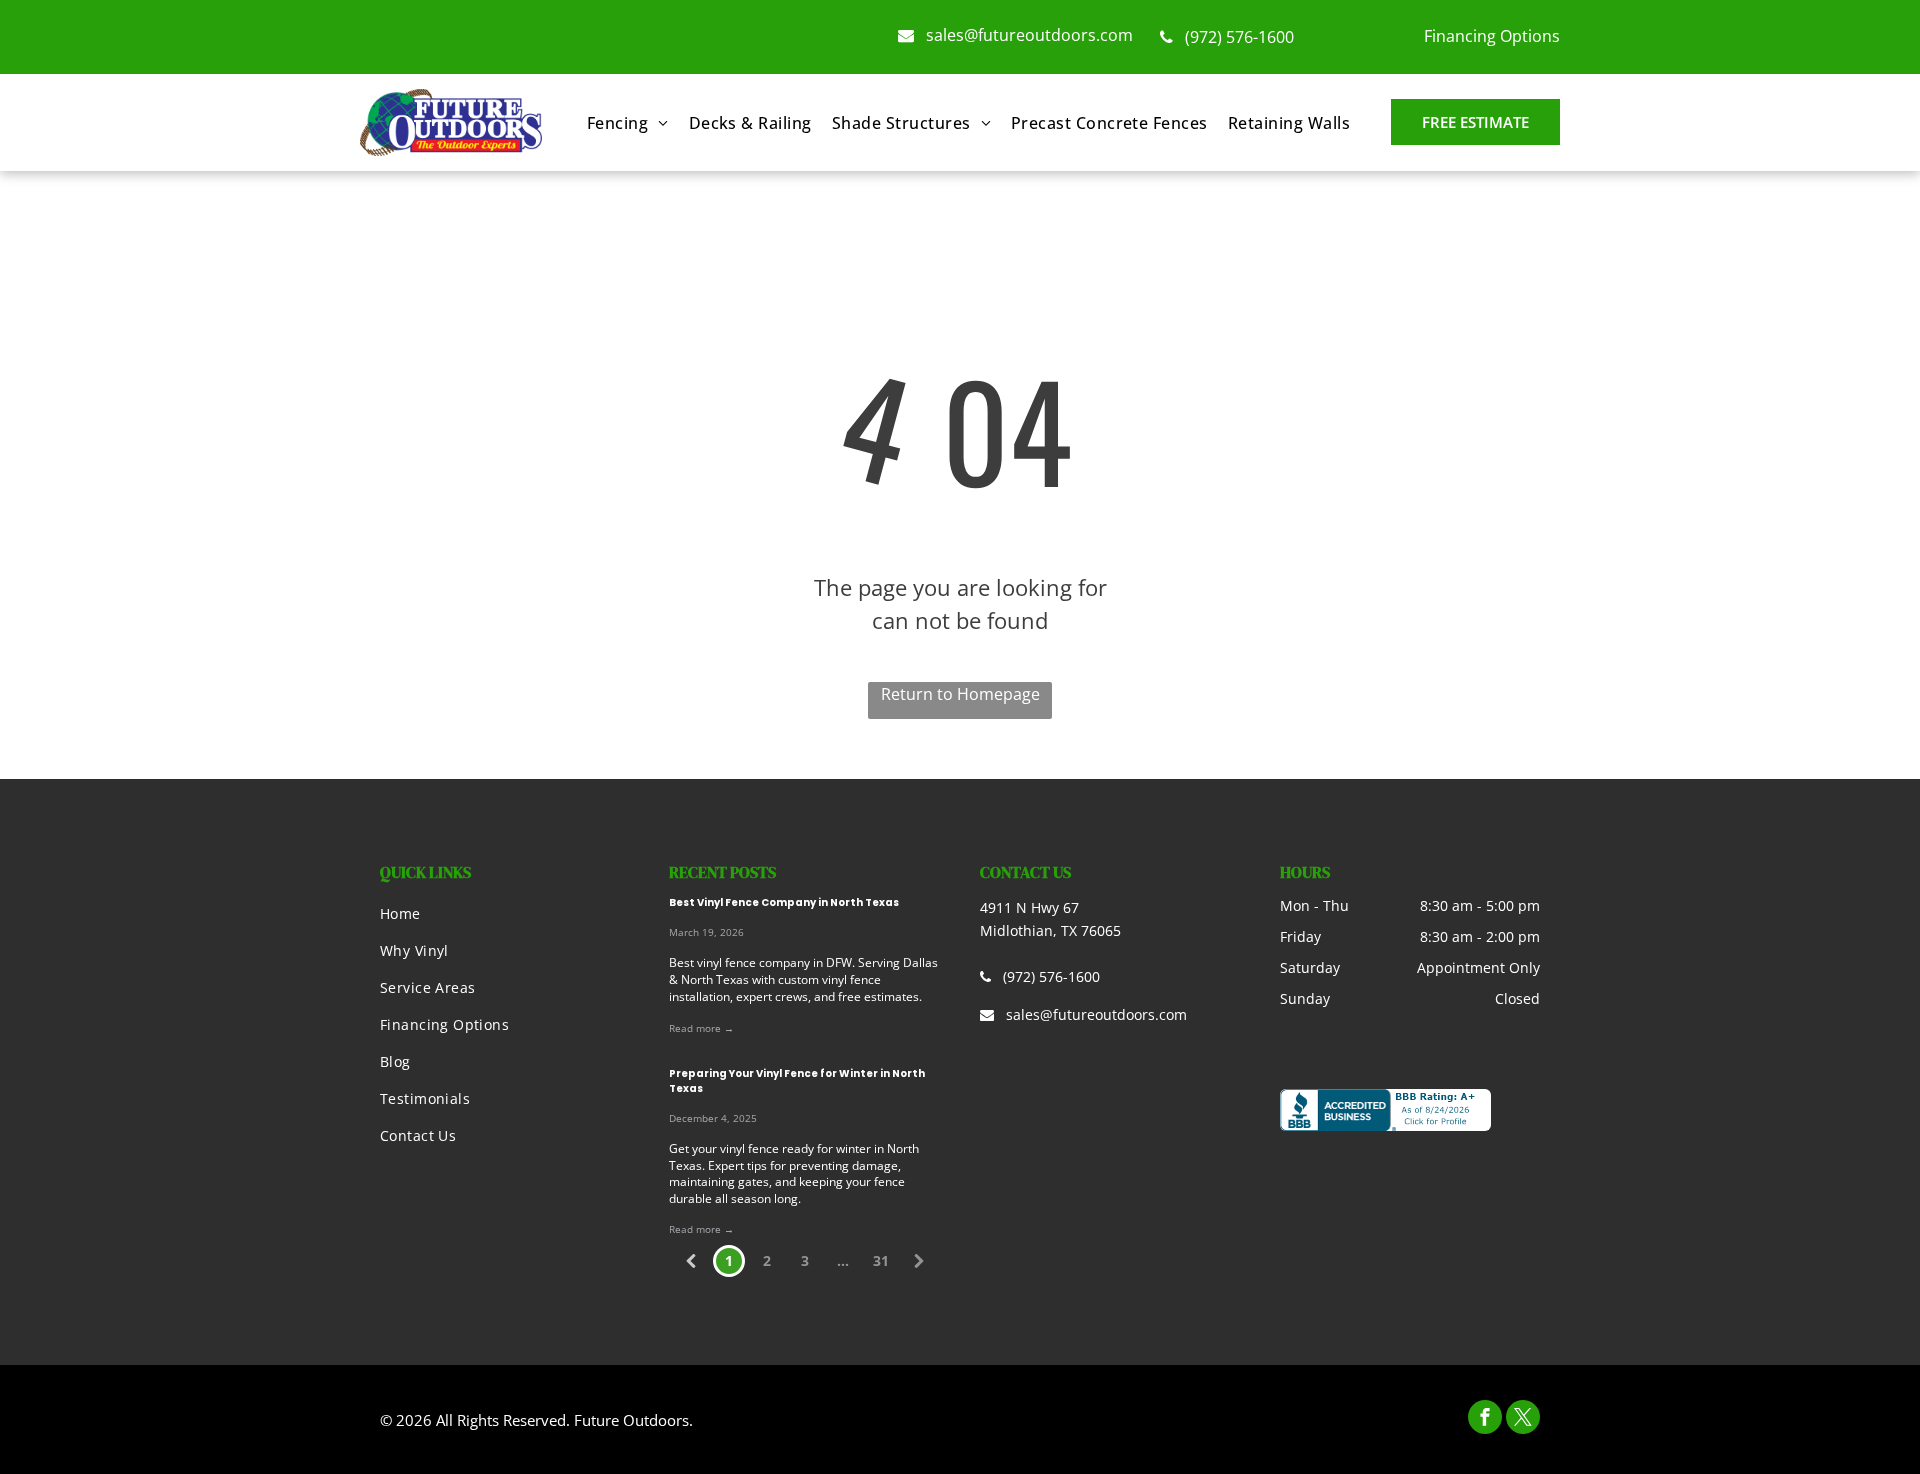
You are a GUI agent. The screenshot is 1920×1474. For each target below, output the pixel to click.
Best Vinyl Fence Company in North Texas (784, 902)
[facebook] (1485, 1419)
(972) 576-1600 (1239, 37)
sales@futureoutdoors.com (1029, 35)
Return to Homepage (960, 694)
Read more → (701, 1028)
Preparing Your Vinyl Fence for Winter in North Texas (797, 1081)
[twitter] (1523, 1419)
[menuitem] (628, 123)
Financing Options (1492, 36)
